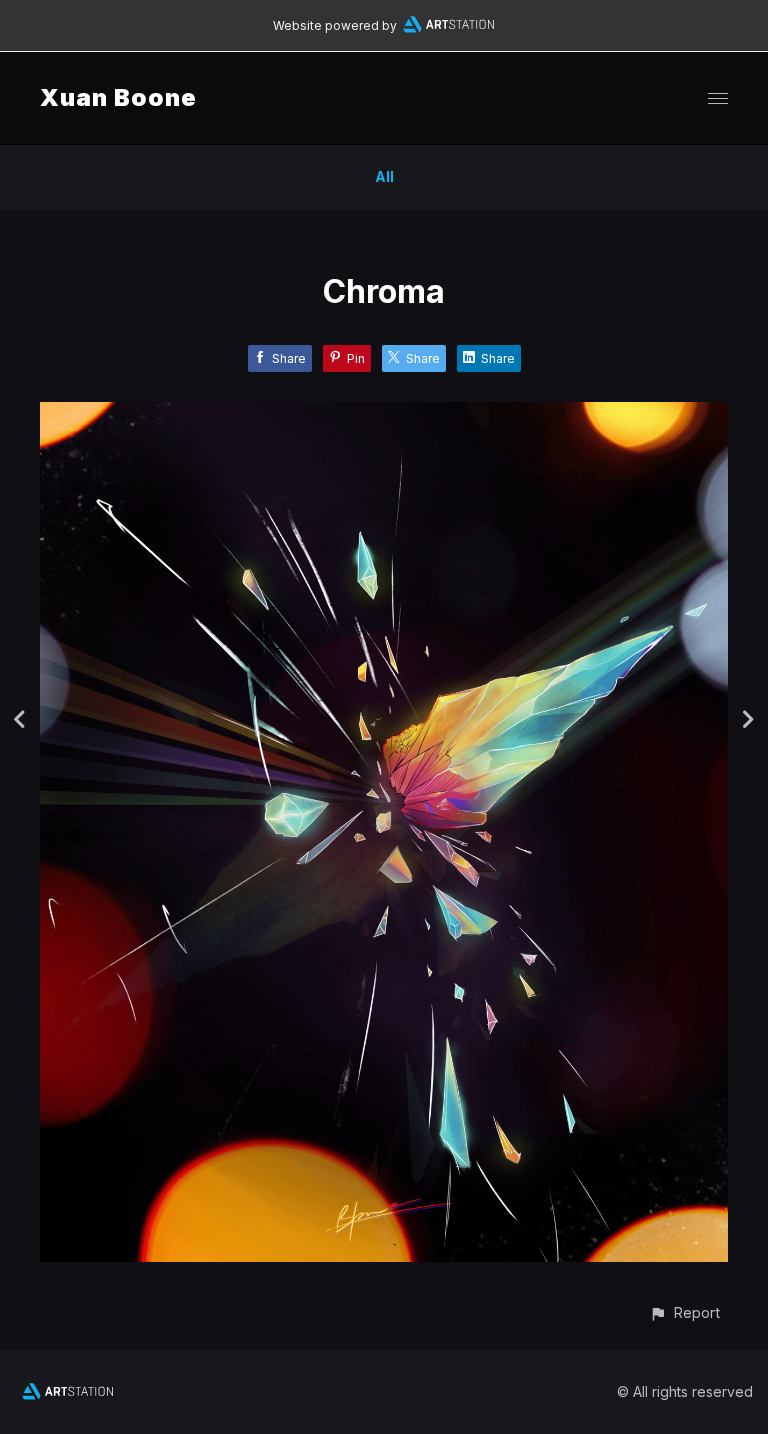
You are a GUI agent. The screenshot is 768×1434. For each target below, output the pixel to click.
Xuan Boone (118, 97)
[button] (684, 1312)
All (384, 176)
